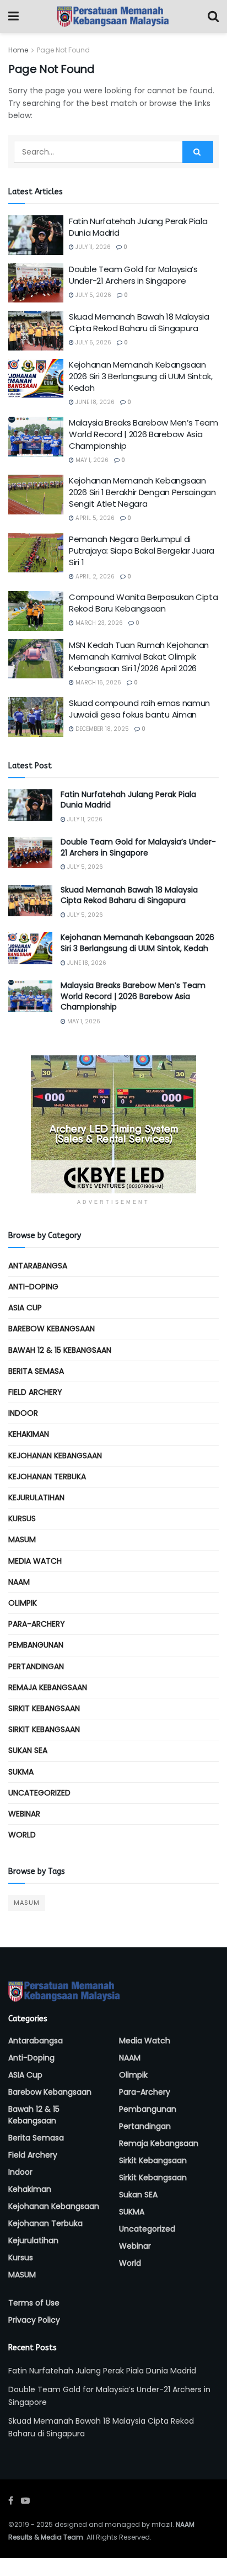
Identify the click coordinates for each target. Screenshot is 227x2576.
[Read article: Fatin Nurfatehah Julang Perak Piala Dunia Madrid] (36, 235)
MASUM (22, 1539)
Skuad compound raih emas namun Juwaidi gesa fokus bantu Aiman (139, 709)
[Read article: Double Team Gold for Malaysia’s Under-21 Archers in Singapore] (36, 283)
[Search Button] (213, 17)
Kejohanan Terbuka (47, 1476)
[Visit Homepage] (113, 17)
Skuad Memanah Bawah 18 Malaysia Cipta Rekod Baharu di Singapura (139, 322)
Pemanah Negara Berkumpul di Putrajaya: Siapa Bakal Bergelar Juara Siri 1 (142, 551)
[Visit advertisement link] (113, 1124)
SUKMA (21, 1772)
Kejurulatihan (36, 1497)
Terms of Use (34, 2303)
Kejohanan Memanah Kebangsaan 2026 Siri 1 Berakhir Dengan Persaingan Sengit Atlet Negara (142, 492)
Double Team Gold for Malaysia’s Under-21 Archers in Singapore (133, 275)
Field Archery (35, 1392)
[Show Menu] (13, 17)
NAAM (19, 1582)
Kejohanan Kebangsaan (55, 1456)
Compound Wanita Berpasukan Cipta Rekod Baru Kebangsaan (143, 603)
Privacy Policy (34, 2320)
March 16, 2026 (98, 682)
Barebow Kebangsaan (52, 1329)
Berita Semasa (36, 1371)
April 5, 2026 (94, 518)
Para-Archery (37, 1624)
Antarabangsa (38, 1266)
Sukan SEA (28, 1750)
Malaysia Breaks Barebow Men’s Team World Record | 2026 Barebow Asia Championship (144, 434)
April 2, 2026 (94, 577)
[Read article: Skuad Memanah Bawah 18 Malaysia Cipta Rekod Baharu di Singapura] (36, 331)
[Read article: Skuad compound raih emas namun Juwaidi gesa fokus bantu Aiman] (36, 717)
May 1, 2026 (91, 460)
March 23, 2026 (98, 623)
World (22, 1835)
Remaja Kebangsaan (48, 1687)
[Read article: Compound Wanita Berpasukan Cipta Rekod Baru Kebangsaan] (36, 611)
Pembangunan (36, 1645)
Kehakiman (29, 1434)
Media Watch (35, 1561)
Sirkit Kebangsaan (44, 1708)
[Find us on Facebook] (11, 2501)
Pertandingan (36, 1666)
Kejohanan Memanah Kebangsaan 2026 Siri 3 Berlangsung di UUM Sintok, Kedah (141, 376)
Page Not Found (63, 50)
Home (18, 50)
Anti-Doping (33, 1287)
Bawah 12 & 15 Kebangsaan (60, 1350)
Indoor (23, 1413)
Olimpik (23, 1603)
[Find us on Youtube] (25, 2501)
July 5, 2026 (93, 295)
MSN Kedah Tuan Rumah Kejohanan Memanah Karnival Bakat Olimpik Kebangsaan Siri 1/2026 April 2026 (139, 657)
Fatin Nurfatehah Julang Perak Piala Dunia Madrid (128, 800)
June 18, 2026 (94, 402)
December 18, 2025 (101, 729)
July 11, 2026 (92, 247)
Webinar (24, 1814)
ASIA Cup (25, 1308)
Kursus (22, 1518)
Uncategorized (39, 1793)
